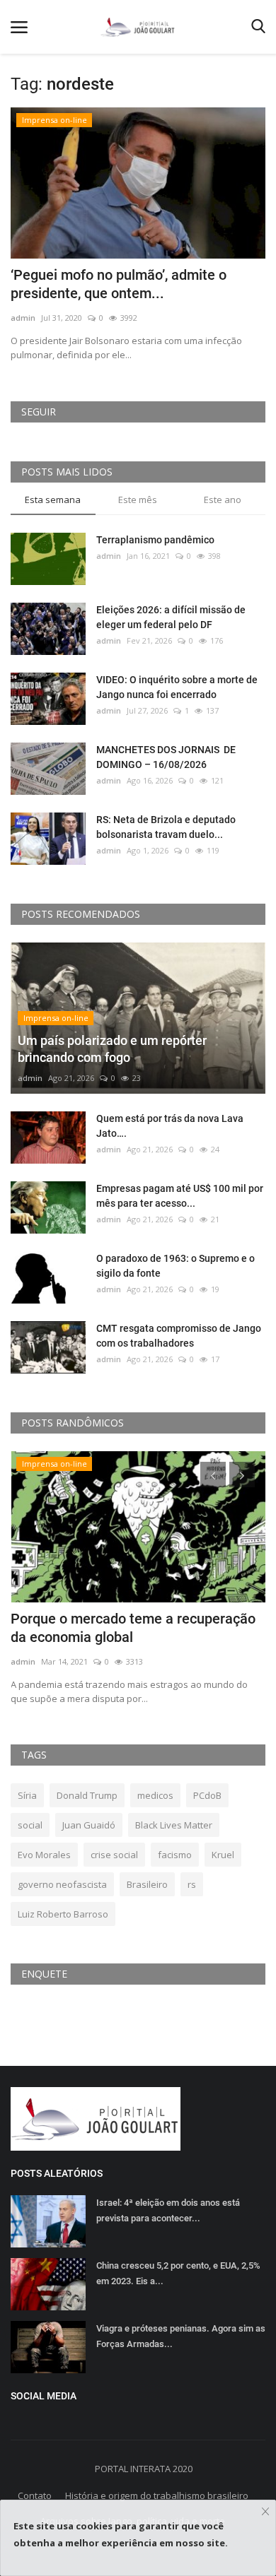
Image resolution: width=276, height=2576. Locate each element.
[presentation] (213, 1475)
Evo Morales (44, 1855)
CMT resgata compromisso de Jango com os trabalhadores (179, 1336)
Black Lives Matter (174, 1825)
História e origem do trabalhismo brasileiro (157, 2495)
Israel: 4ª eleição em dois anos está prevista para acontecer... (168, 2210)
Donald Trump (87, 1795)
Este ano (223, 500)
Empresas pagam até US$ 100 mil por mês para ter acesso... (180, 1196)
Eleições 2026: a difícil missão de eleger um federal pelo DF (171, 617)
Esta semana (53, 500)
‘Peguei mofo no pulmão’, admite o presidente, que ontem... (119, 284)
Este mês (138, 500)
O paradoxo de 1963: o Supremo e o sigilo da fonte (176, 1266)
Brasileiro (147, 1884)
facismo (175, 1855)
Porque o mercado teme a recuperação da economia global (133, 1628)
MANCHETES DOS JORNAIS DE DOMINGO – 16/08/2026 (166, 757)
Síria (27, 1795)
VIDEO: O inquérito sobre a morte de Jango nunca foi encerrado (177, 687)
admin (23, 318)
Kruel (223, 1855)
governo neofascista (62, 1884)
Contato (35, 2495)
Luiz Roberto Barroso (63, 1914)
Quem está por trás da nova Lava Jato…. (170, 1126)
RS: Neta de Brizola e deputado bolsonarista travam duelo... (166, 827)
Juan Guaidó (89, 1825)
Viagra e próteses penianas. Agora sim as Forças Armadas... (181, 2336)
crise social (114, 1855)
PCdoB (207, 1795)
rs (192, 1884)
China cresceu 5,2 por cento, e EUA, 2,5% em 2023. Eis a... (178, 2273)
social (30, 1825)
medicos (155, 1795)
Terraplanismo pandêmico (155, 540)
